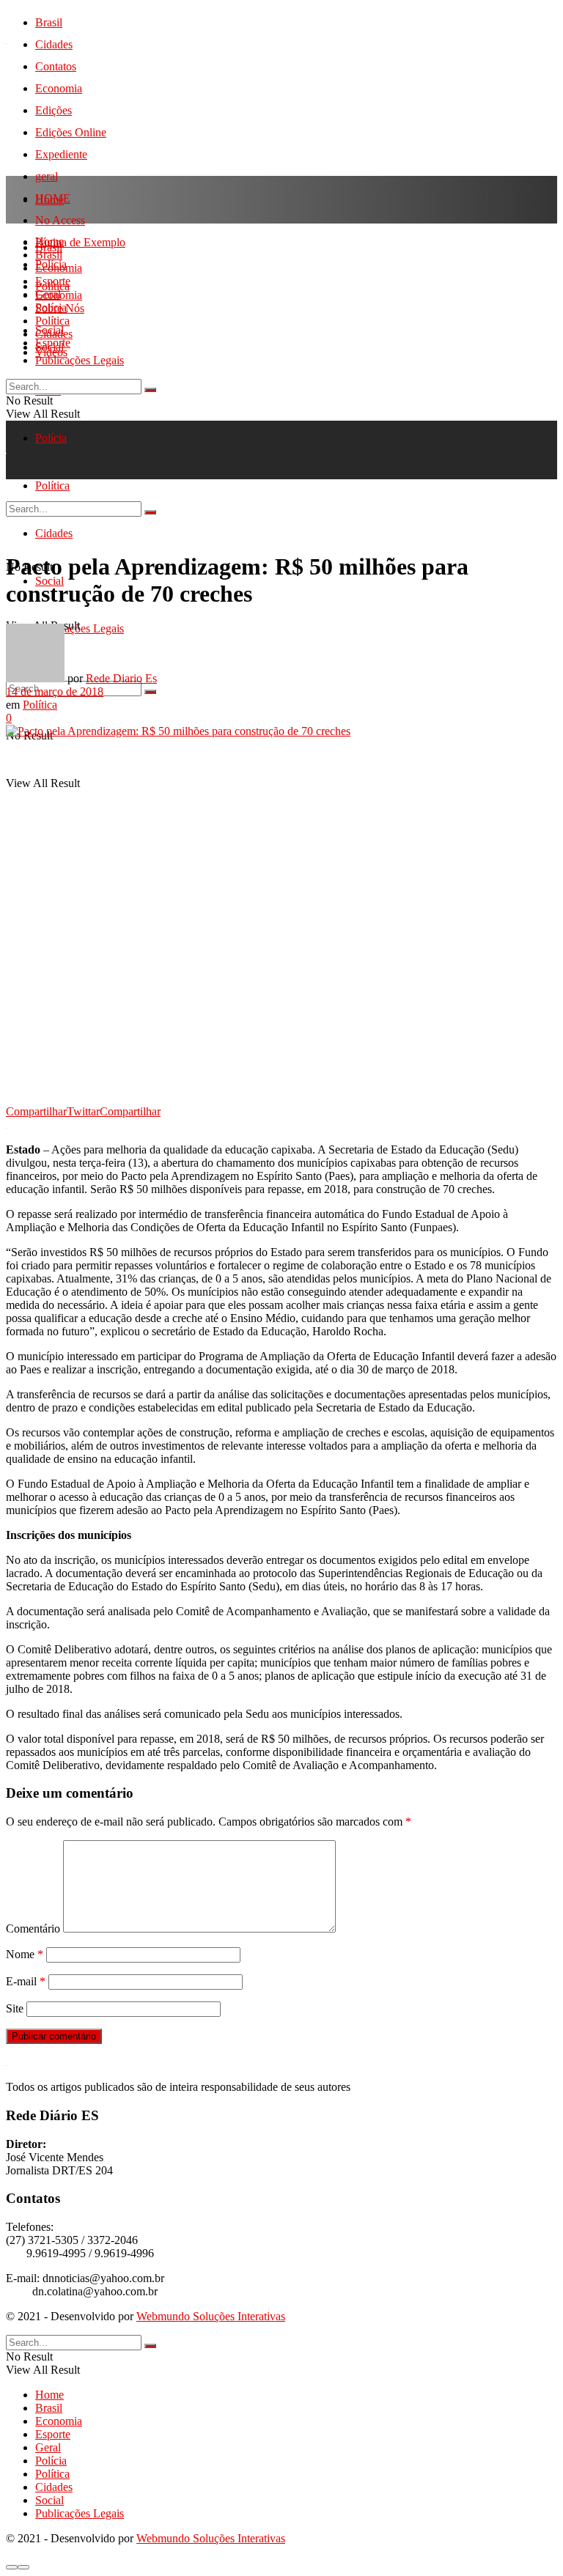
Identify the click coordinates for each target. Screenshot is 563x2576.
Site (15, 2008)
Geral (48, 294)
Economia (59, 88)
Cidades (54, 44)
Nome (25, 1954)
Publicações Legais (80, 360)
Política (52, 321)
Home (49, 200)
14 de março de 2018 (55, 691)
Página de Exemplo (80, 242)
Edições (54, 110)
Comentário (33, 1929)
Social (49, 347)
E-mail (26, 1981)
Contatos (56, 66)
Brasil (49, 22)
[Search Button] (150, 692)
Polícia (51, 438)
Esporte (53, 281)
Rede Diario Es (121, 678)
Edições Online (71, 132)
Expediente (61, 154)
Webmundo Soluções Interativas (211, 2316)
